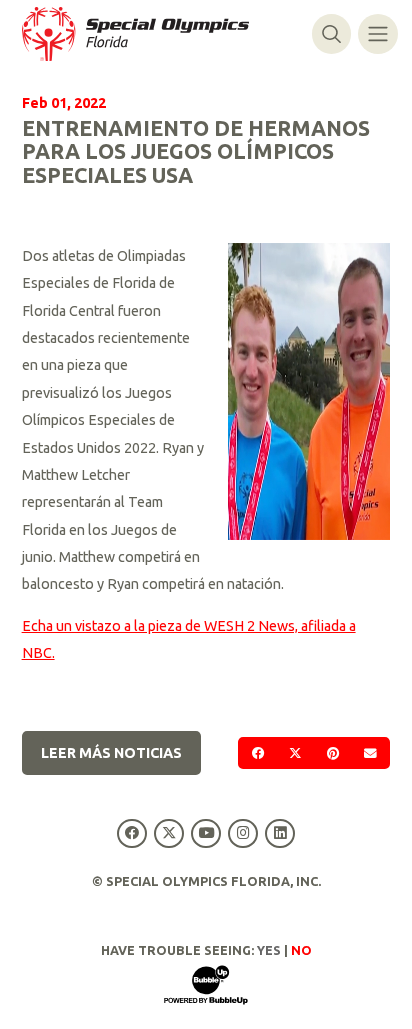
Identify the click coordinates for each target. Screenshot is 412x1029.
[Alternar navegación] (377, 33)
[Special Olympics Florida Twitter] (168, 833)
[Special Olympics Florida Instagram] (243, 833)
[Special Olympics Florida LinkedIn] (280, 833)
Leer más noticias (111, 753)
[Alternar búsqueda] (331, 33)
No (301, 950)
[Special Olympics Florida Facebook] (131, 833)
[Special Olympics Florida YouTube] (205, 833)
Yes (269, 950)
